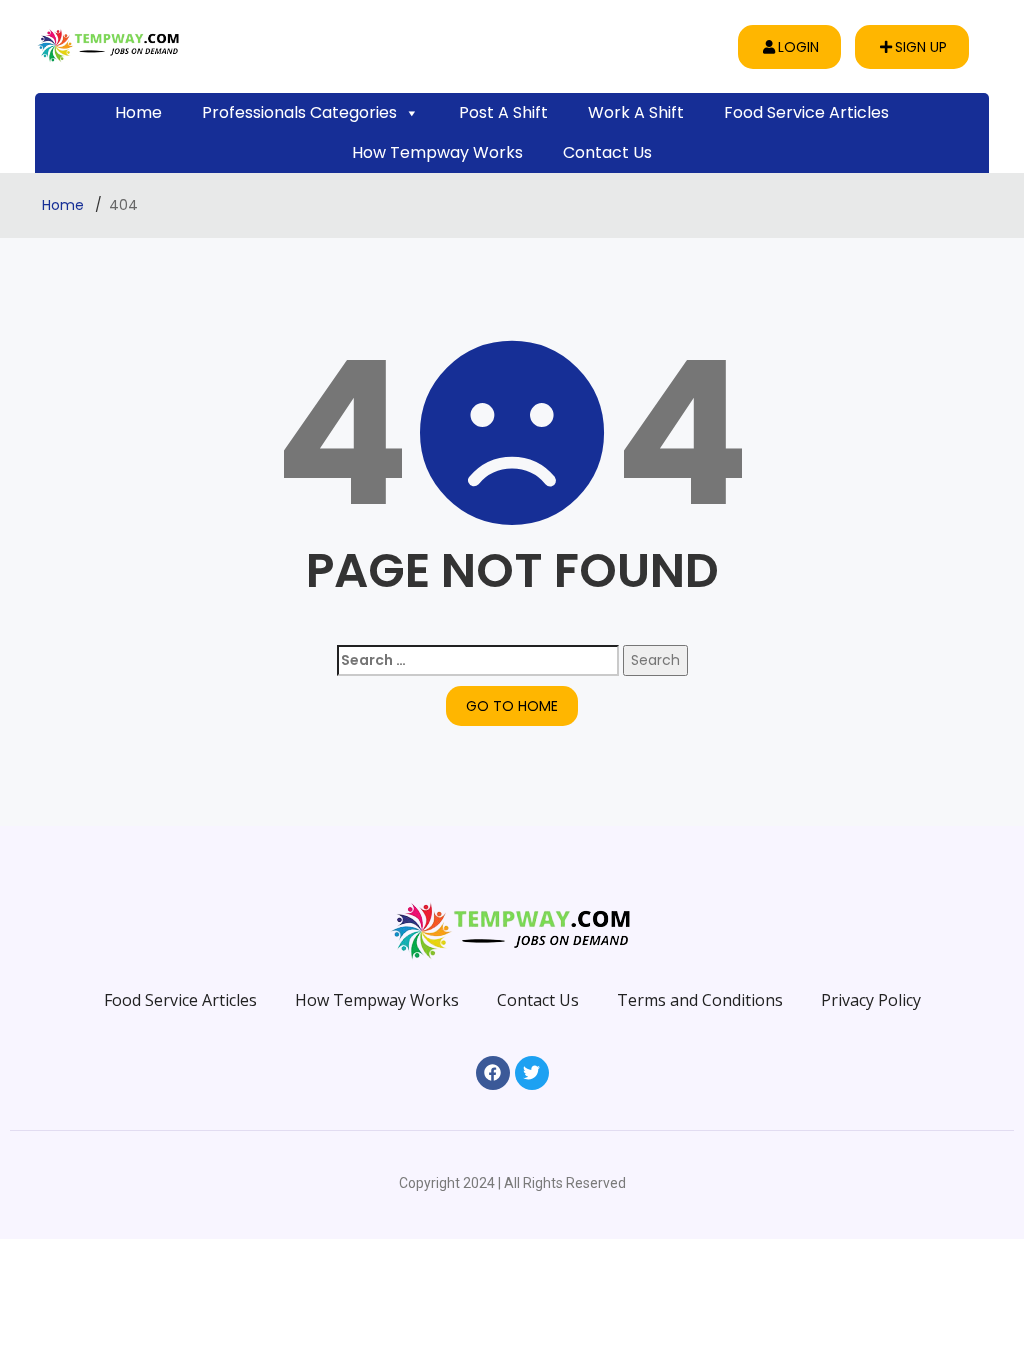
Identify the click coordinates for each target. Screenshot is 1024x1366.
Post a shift (503, 112)
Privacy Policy (871, 1000)
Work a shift (636, 112)
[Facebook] (493, 1073)
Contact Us (607, 152)
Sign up (921, 47)
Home (138, 112)
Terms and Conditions (700, 1000)
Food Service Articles (806, 112)
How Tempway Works (437, 152)
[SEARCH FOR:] (478, 660)
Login (798, 47)
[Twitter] (532, 1073)
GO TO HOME (512, 706)
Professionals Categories (299, 112)
